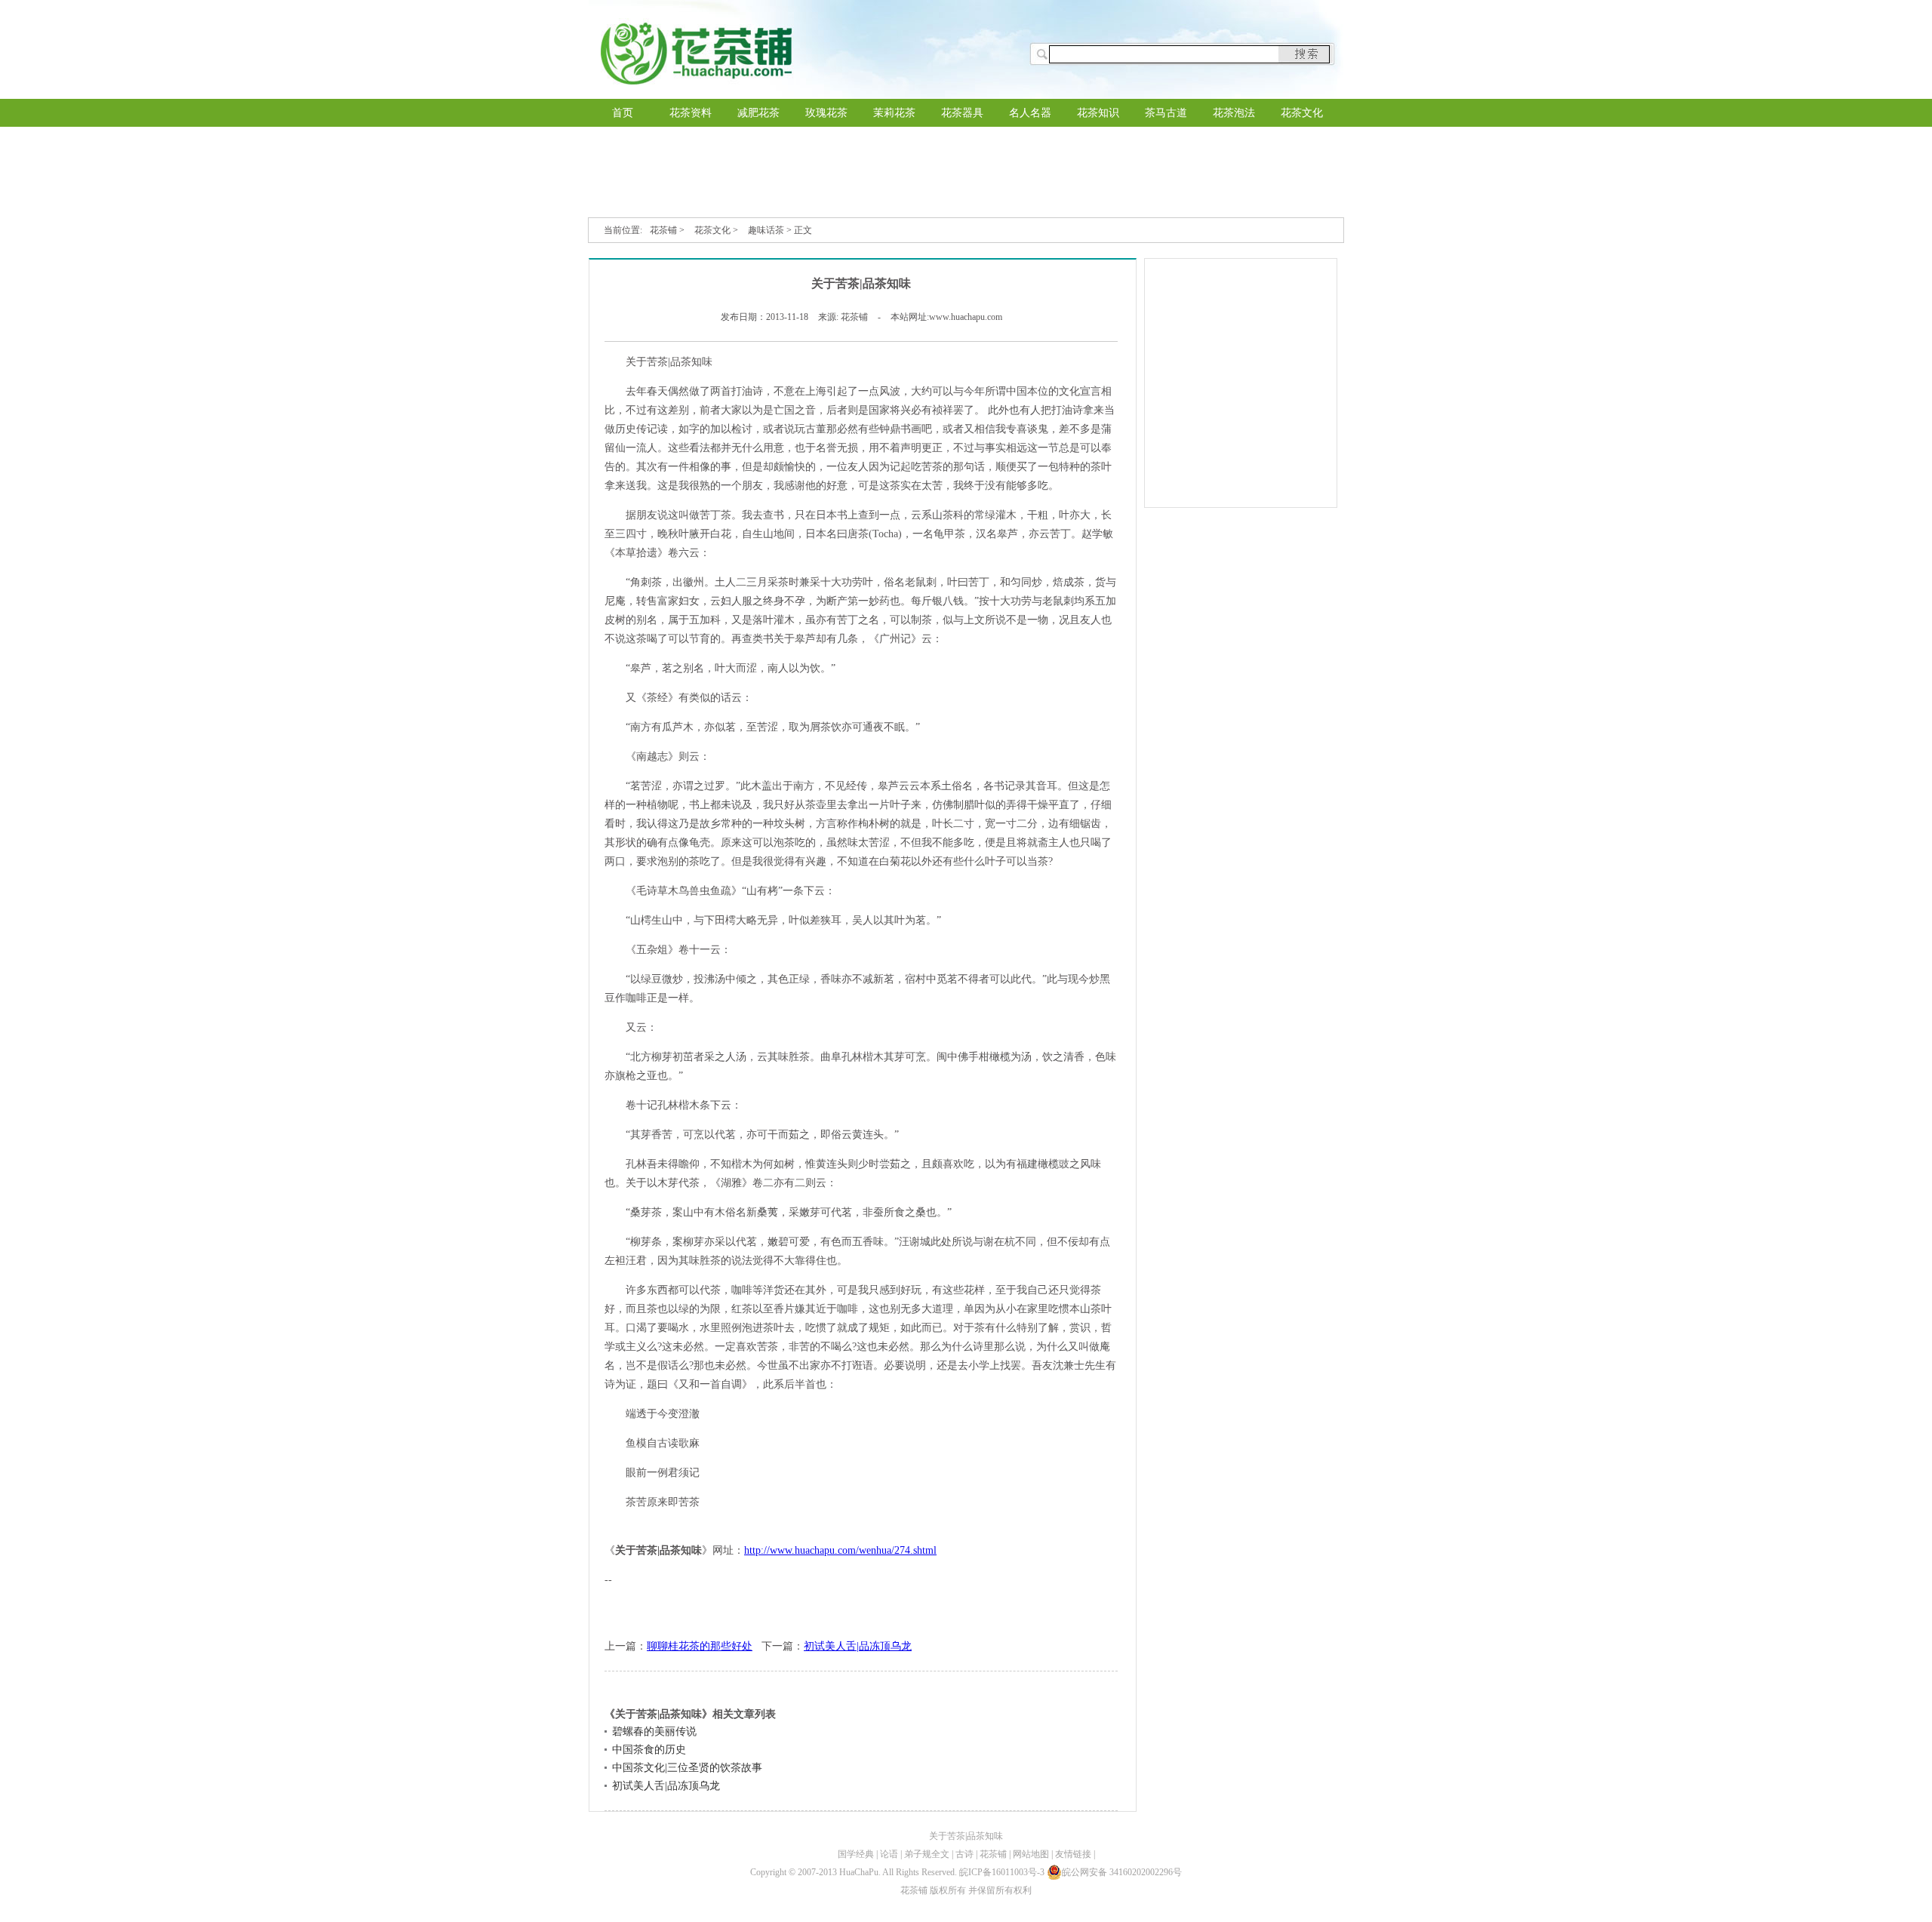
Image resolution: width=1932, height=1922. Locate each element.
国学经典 (856, 1854)
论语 (889, 1854)
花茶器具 (962, 113)
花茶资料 (691, 113)
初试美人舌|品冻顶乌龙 (858, 1646)
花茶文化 (1302, 113)
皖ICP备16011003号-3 (1002, 1872)
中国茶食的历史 (649, 1750)
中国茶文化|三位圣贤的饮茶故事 (687, 1768)
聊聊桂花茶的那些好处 (700, 1646)
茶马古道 (1166, 113)
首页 (623, 113)
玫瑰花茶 (826, 113)
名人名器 (1030, 113)
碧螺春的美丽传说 (654, 1731)
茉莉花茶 (894, 113)
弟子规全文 (927, 1854)
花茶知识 (1098, 113)
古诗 (964, 1854)
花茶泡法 (1234, 113)
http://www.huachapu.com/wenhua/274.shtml (840, 1550)
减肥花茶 (758, 113)
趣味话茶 (766, 230)
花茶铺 (663, 230)
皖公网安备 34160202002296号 (1122, 1872)
